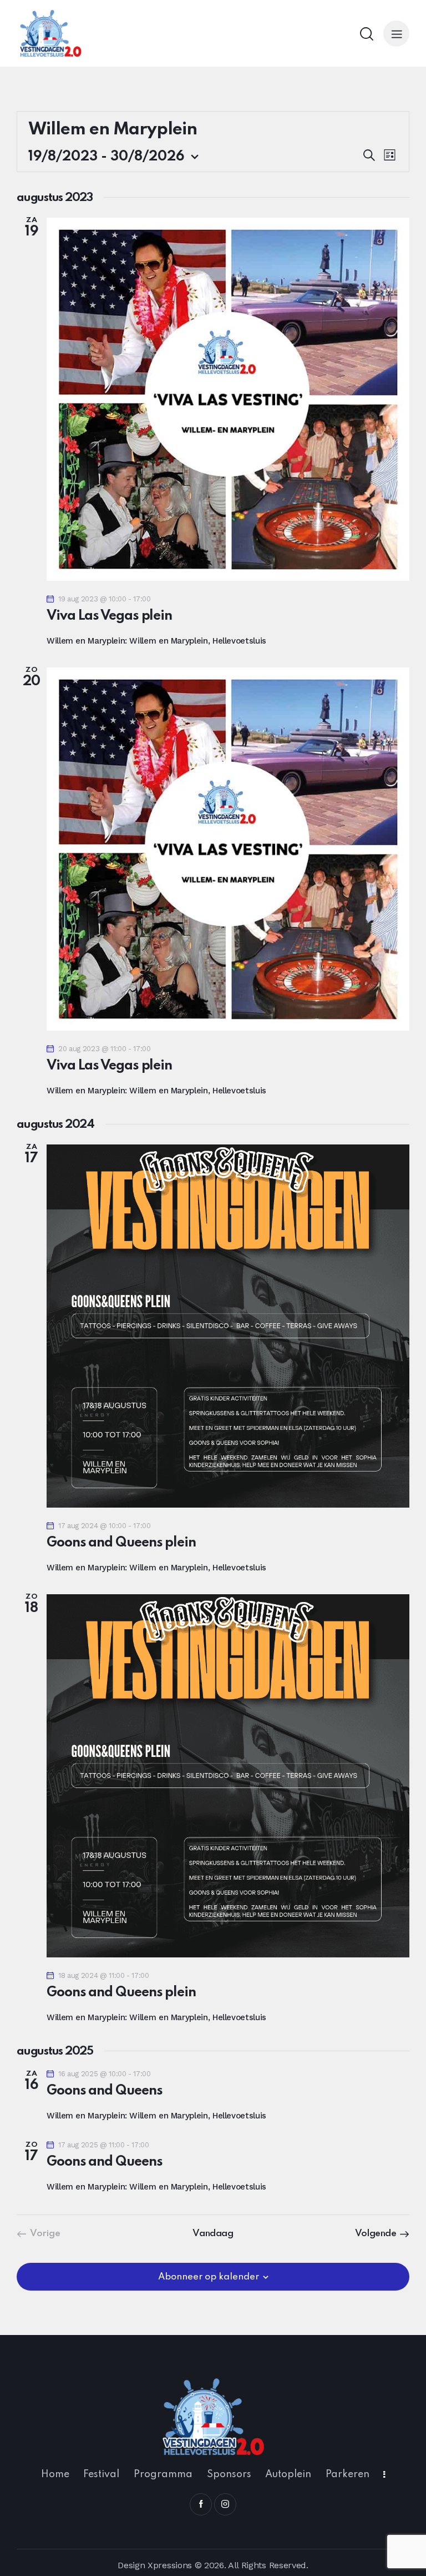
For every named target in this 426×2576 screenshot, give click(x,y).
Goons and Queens (104, 2091)
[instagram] (225, 2504)
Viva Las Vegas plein (109, 616)
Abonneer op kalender (209, 2277)
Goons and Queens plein (121, 1543)
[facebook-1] (201, 2504)
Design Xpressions (155, 2565)
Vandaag (213, 2234)
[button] (396, 34)
